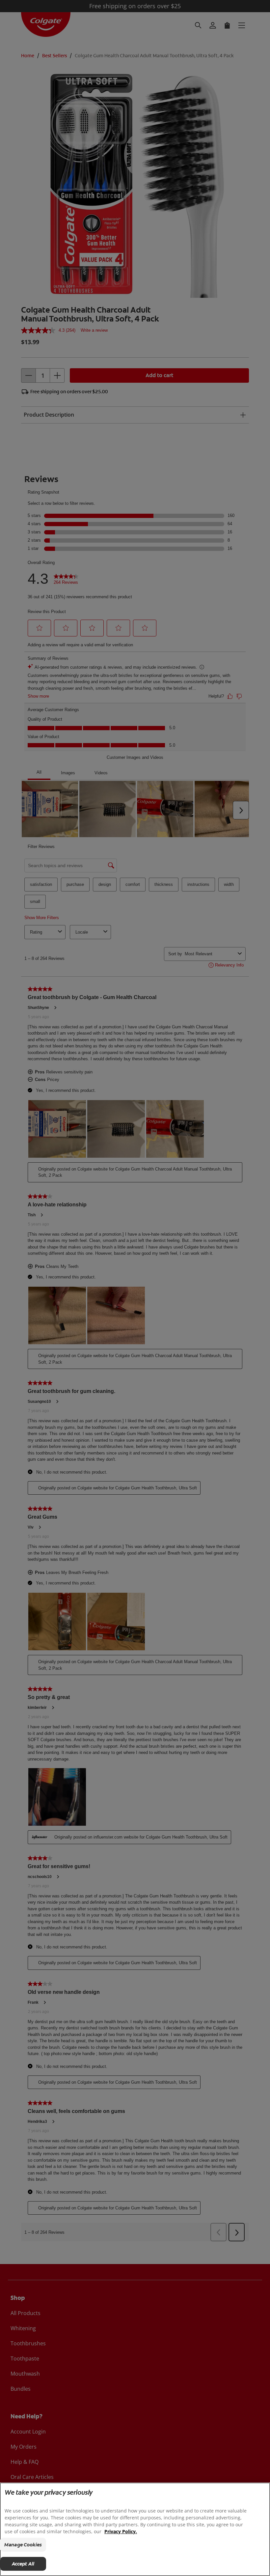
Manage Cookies (23, 2545)
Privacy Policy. (121, 2531)
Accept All (23, 2564)
